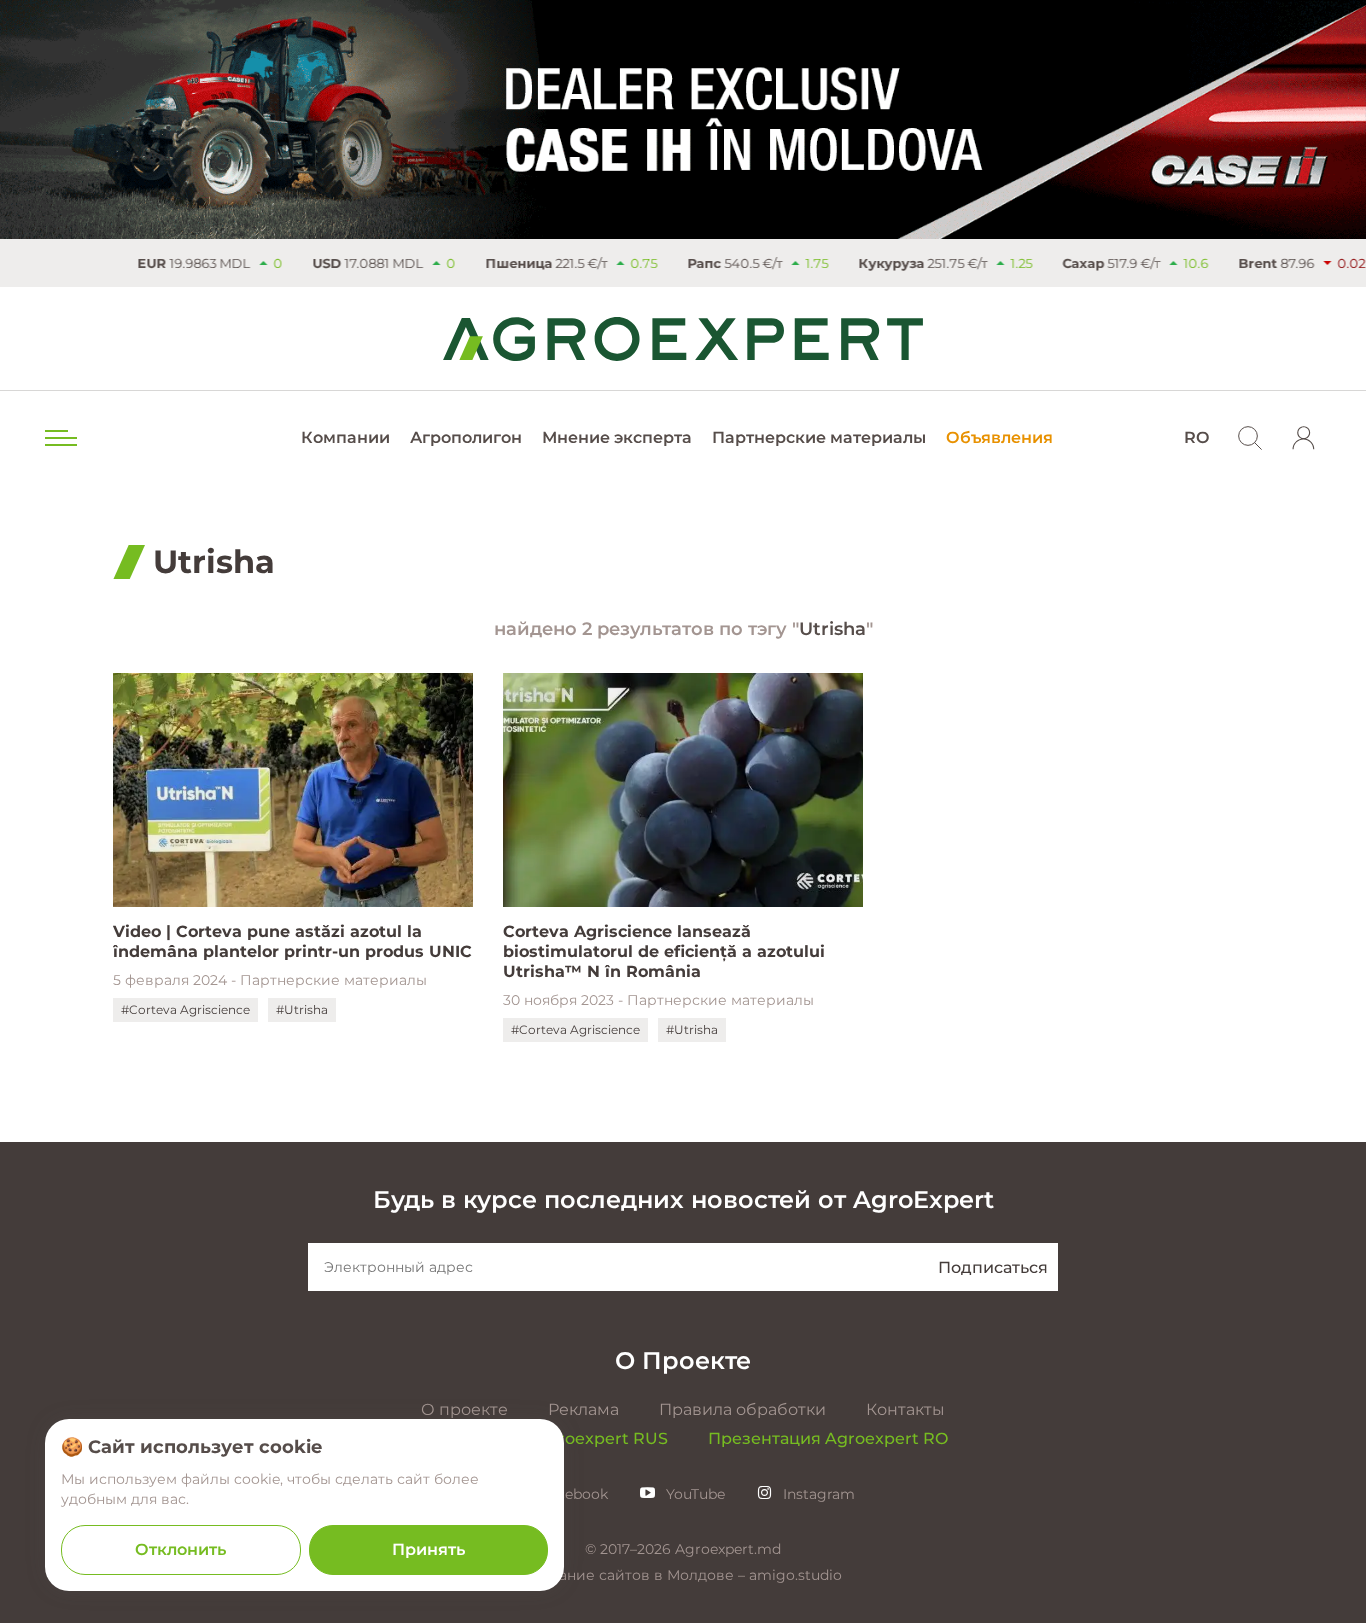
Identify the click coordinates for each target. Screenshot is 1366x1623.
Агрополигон (466, 437)
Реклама (583, 1409)
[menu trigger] (59, 438)
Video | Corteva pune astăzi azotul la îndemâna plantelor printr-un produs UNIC (292, 941)
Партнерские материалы (819, 437)
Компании (345, 437)
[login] (1304, 438)
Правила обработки (742, 1409)
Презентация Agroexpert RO (828, 1438)
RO (1196, 437)
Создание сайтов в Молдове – (636, 1575)
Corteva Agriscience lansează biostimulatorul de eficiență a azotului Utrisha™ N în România (664, 951)
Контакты (905, 1409)
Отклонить (180, 1549)
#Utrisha (302, 1009)
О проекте (464, 1409)
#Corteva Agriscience (185, 1009)
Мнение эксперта (617, 437)
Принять (428, 1549)
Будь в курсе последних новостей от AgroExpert (683, 1199)
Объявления (999, 437)
